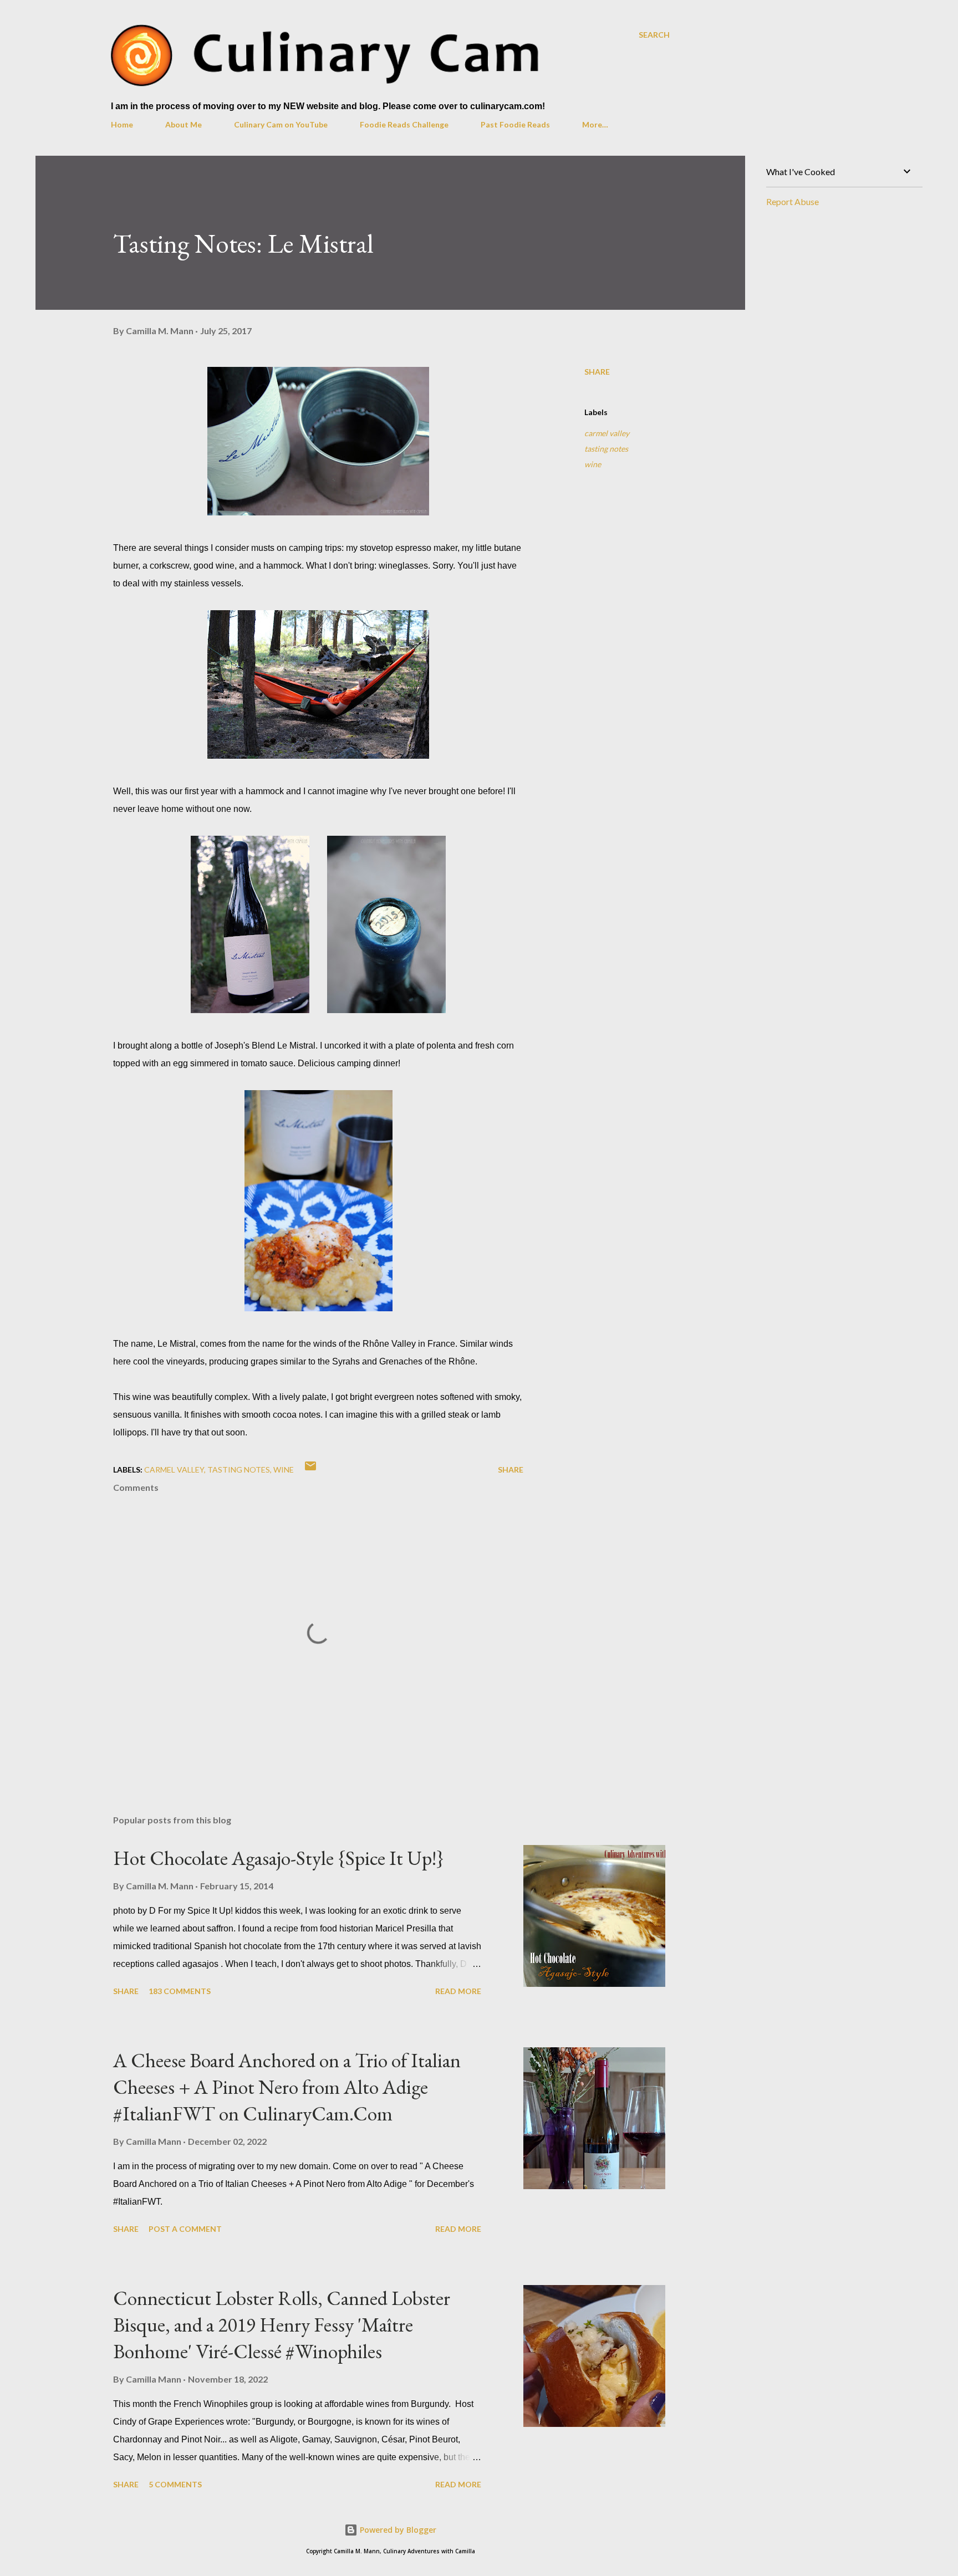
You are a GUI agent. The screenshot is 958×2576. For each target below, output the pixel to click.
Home (122, 124)
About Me (184, 124)
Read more (458, 1991)
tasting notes (606, 449)
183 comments (180, 1991)
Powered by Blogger (397, 2530)
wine (593, 464)
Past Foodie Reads (515, 124)
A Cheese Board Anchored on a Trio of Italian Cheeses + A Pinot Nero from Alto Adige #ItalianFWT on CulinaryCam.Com (287, 2087)
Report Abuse (793, 201)
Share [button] (597, 372)
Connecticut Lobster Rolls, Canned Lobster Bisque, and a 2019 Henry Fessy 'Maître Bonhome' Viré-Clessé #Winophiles (282, 2325)
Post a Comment (185, 2229)
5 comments (175, 2484)
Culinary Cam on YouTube (281, 124)
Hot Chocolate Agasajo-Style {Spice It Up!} (279, 1858)
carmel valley (607, 433)
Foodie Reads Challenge (404, 124)
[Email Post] (310, 1470)
